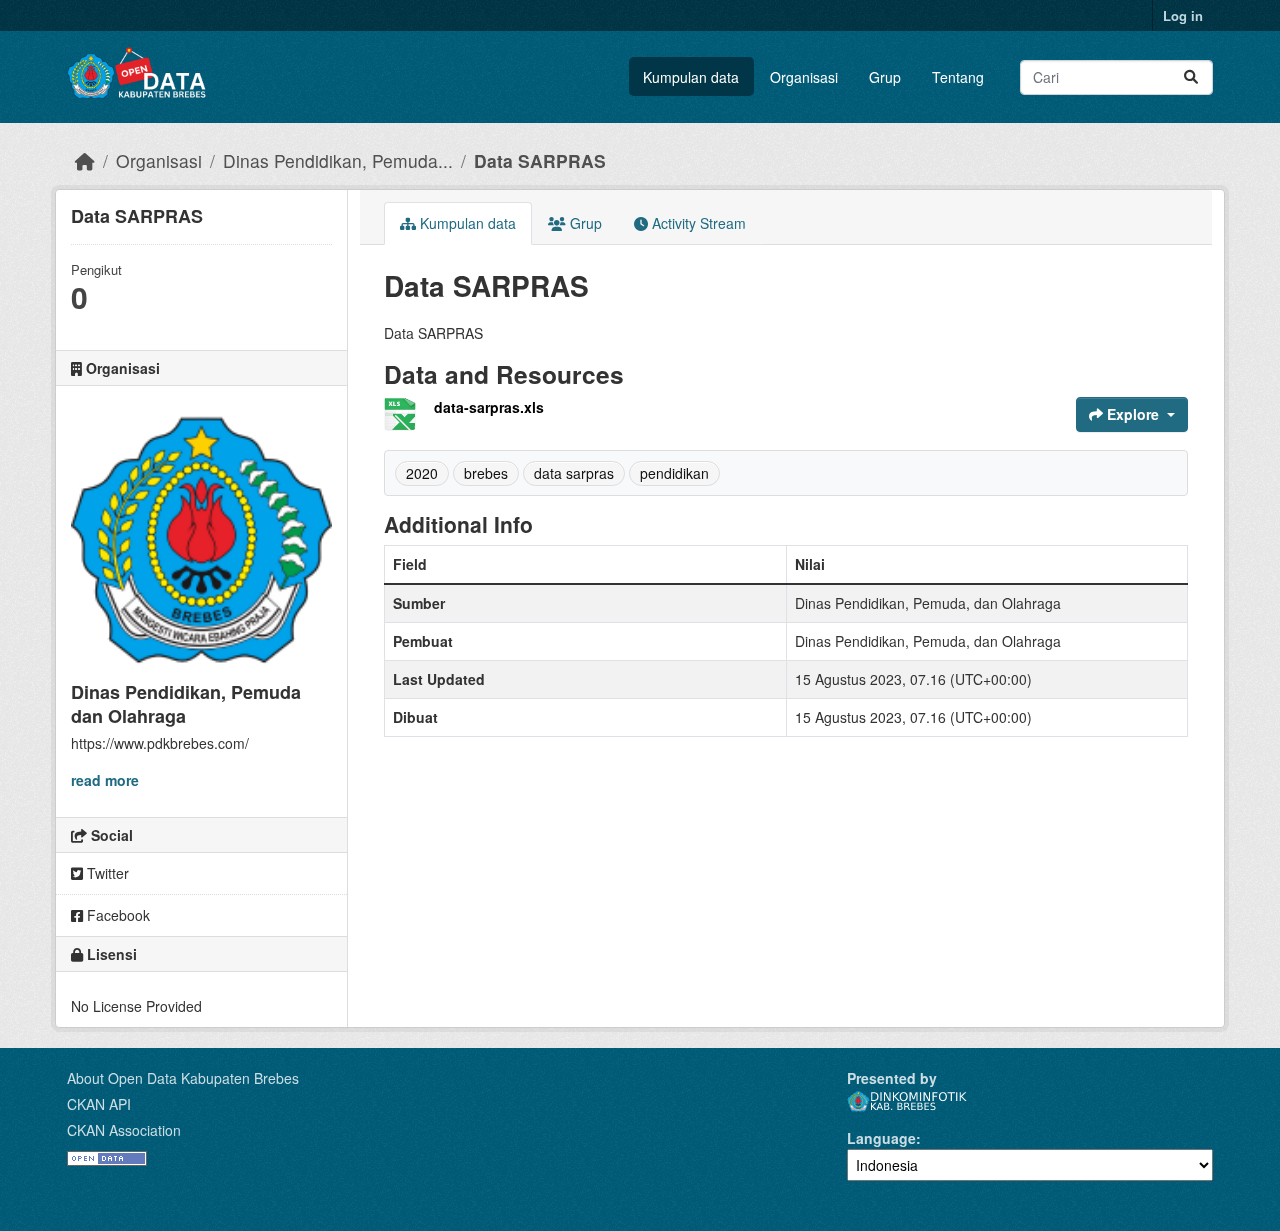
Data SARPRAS (540, 160)
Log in (1183, 15)
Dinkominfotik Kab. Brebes (907, 1101)
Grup (885, 77)
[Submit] (1191, 77)
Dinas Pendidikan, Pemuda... (338, 160)
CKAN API (99, 1104)
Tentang (958, 77)
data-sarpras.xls (489, 407)
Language (881, 1138)
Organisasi (804, 77)
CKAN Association (124, 1130)
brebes (486, 473)
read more (105, 780)
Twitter (106, 873)
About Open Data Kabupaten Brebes (183, 1078)
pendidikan (674, 473)
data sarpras (574, 473)
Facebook (116, 915)
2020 (422, 473)
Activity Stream (697, 223)
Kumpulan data (691, 77)
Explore (1133, 414)
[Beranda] (85, 160)
